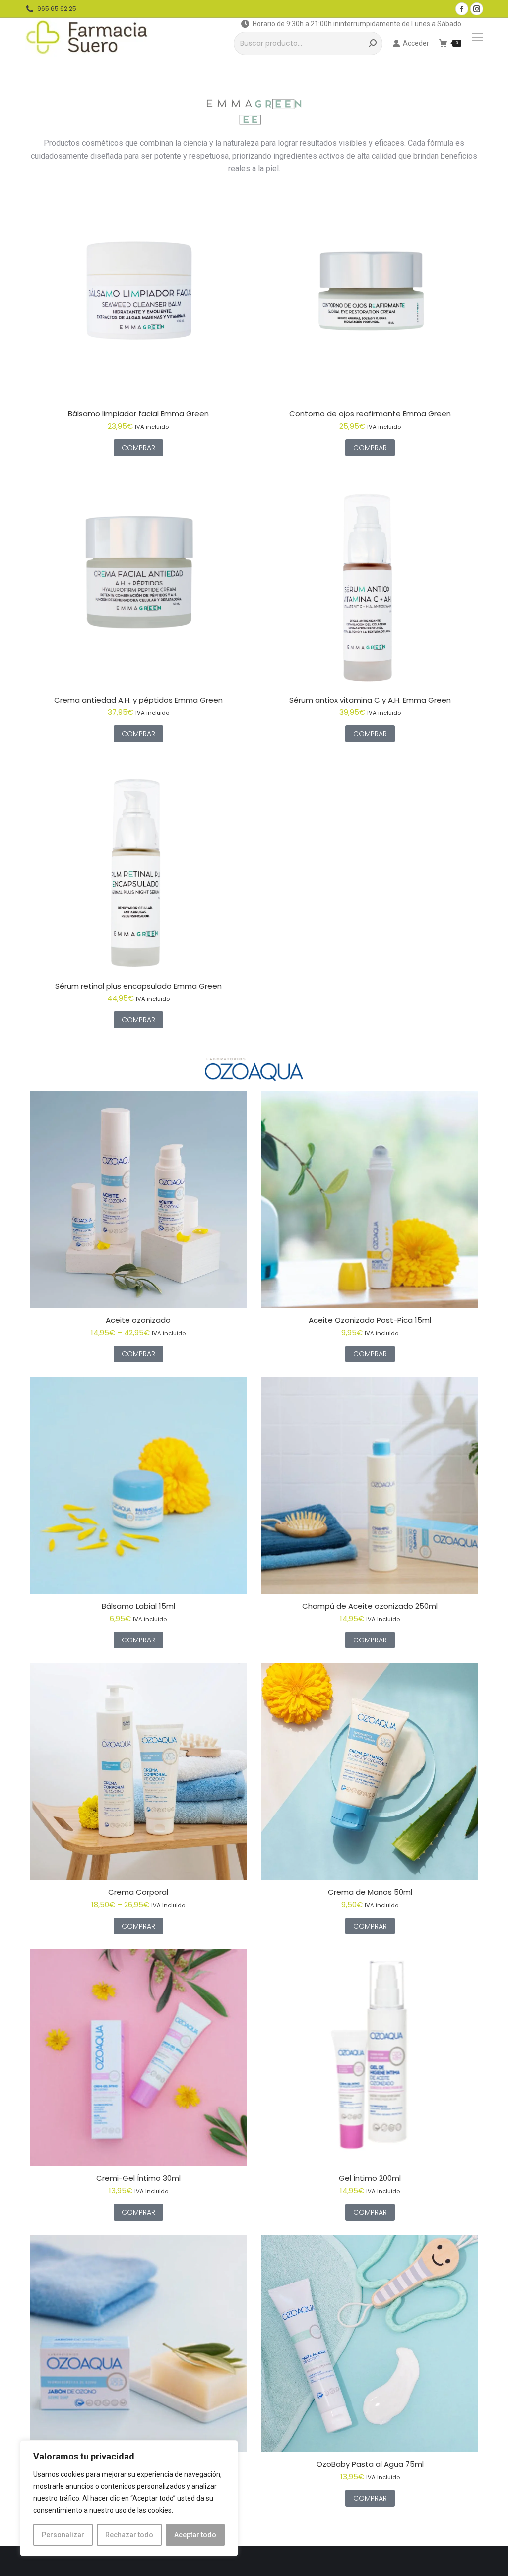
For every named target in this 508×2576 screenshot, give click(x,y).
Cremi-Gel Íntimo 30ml (138, 2178)
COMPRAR (138, 448)
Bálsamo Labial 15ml (138, 1606)
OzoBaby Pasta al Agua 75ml (370, 2464)
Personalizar (63, 2535)
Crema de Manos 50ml (370, 1892)
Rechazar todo (129, 2535)
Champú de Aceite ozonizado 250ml (370, 1606)
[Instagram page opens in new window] (477, 9)
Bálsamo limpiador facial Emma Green (138, 414)
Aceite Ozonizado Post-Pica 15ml (370, 1320)
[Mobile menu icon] (477, 37)
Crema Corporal (138, 1892)
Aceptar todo (195, 2535)
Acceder (416, 43)
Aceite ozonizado (138, 1320)
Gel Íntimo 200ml (370, 2178)
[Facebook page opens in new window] (462, 9)
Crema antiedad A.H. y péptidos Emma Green (138, 700)
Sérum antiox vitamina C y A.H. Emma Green (370, 700)
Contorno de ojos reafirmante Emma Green (370, 414)
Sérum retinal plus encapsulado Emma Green (138, 986)
